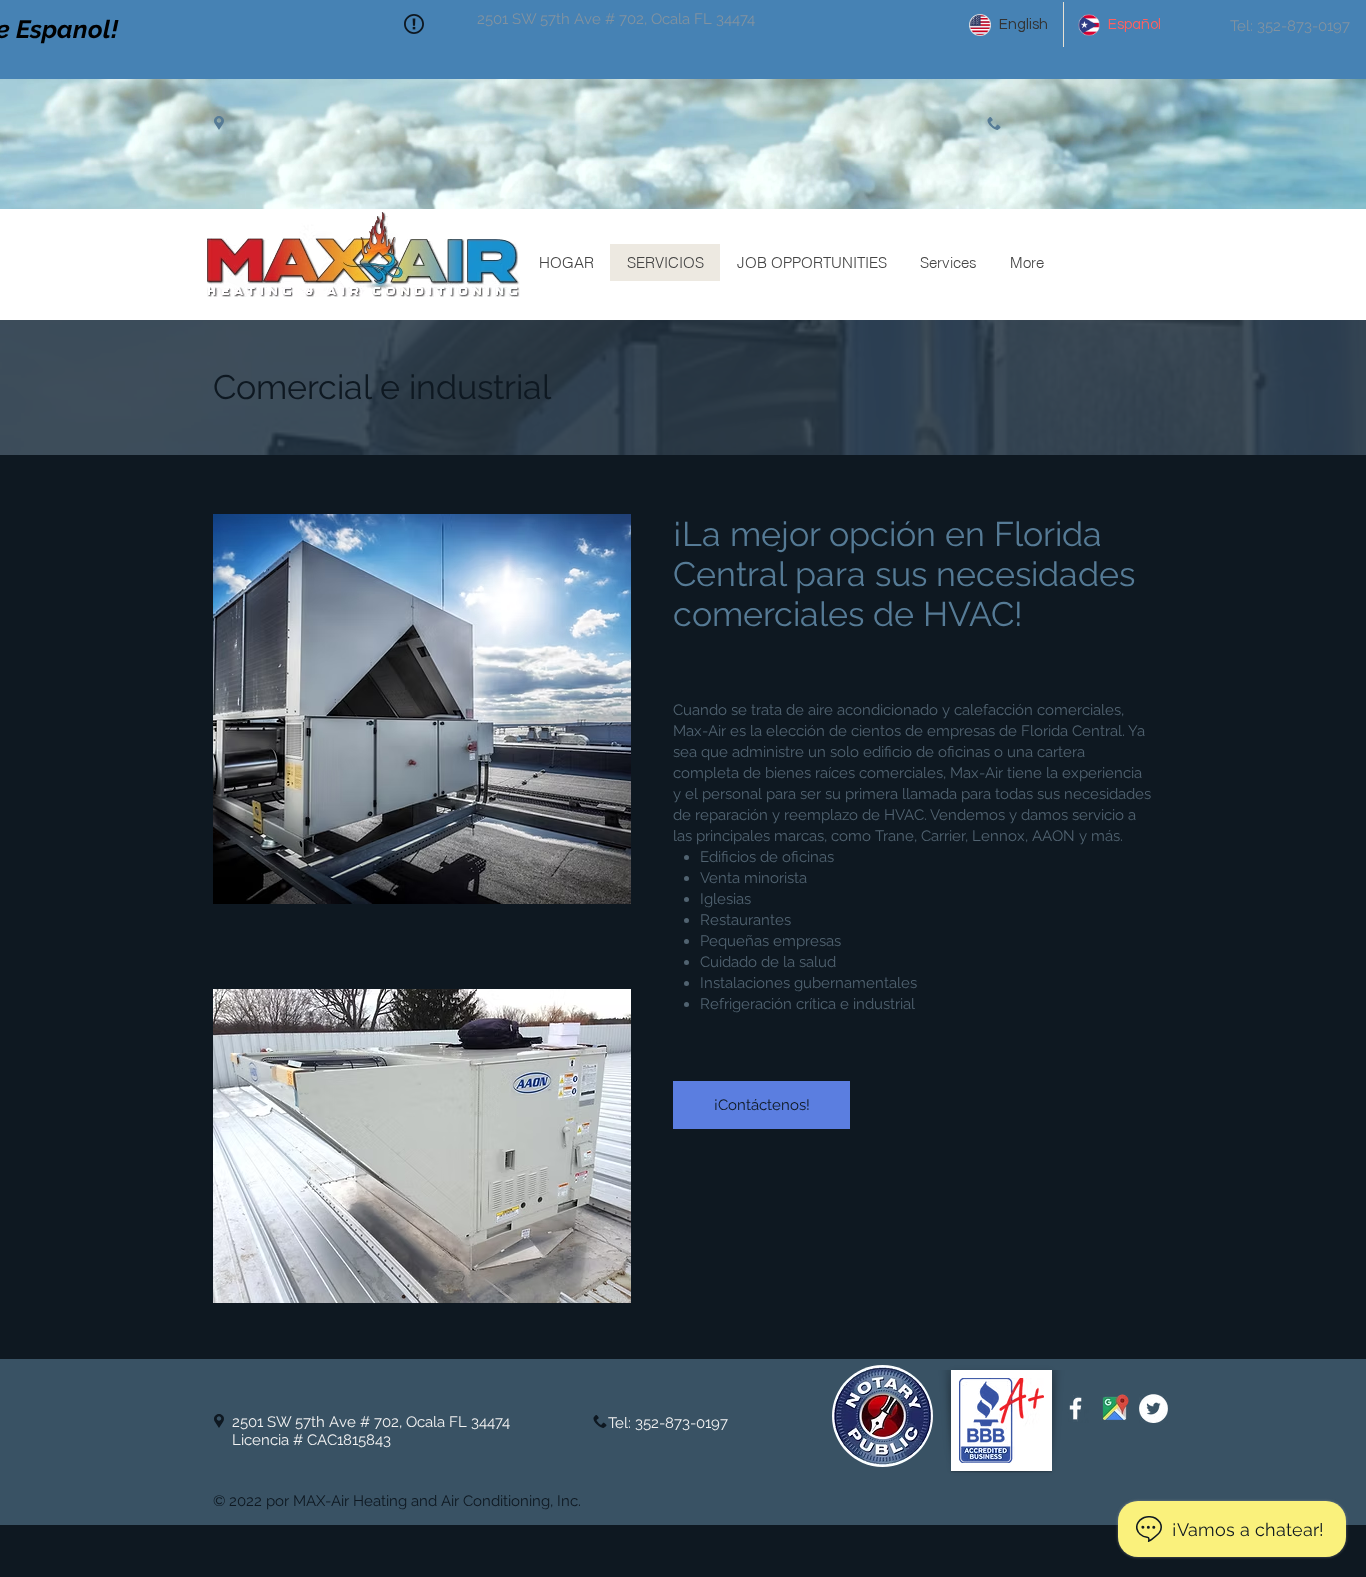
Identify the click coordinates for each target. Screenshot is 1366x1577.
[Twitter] (1153, 1408)
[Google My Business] (1114, 1408)
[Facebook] (1075, 1408)
